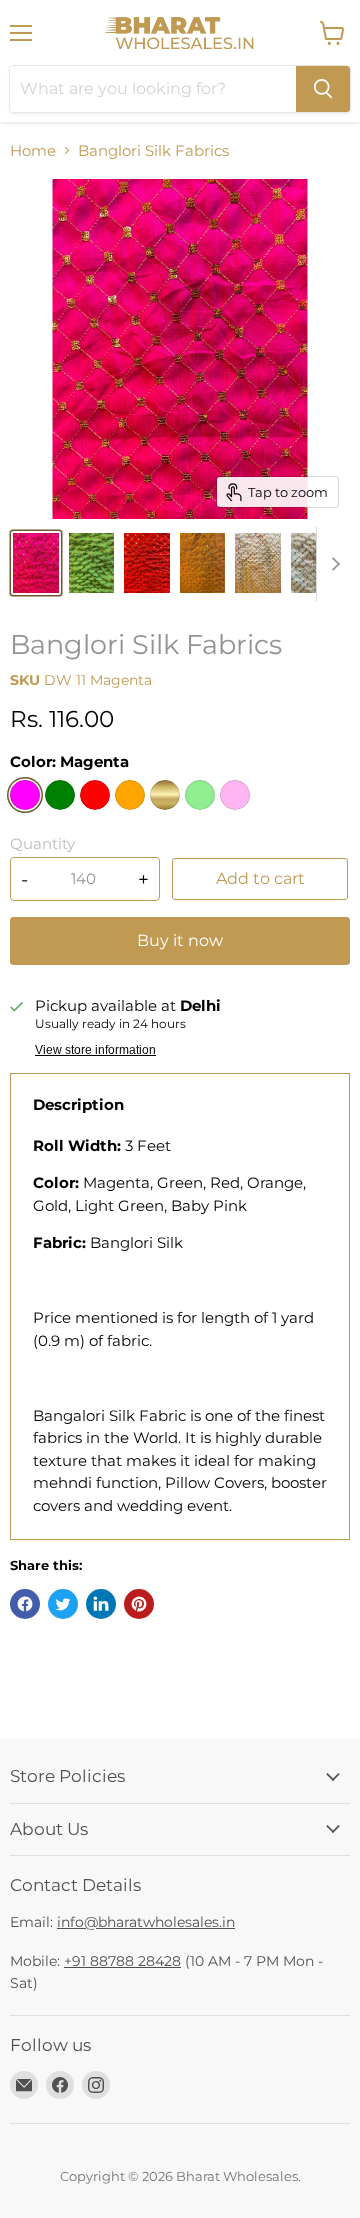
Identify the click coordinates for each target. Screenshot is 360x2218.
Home (33, 150)
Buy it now (180, 940)
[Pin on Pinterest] (139, 1604)
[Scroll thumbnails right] (332, 564)
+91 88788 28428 (122, 1961)
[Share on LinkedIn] (101, 1604)
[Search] (323, 89)
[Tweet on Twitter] (63, 1604)
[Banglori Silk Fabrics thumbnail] (36, 563)
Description (78, 1104)
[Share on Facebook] (25, 1604)
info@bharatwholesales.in (146, 1922)
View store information (95, 1050)
